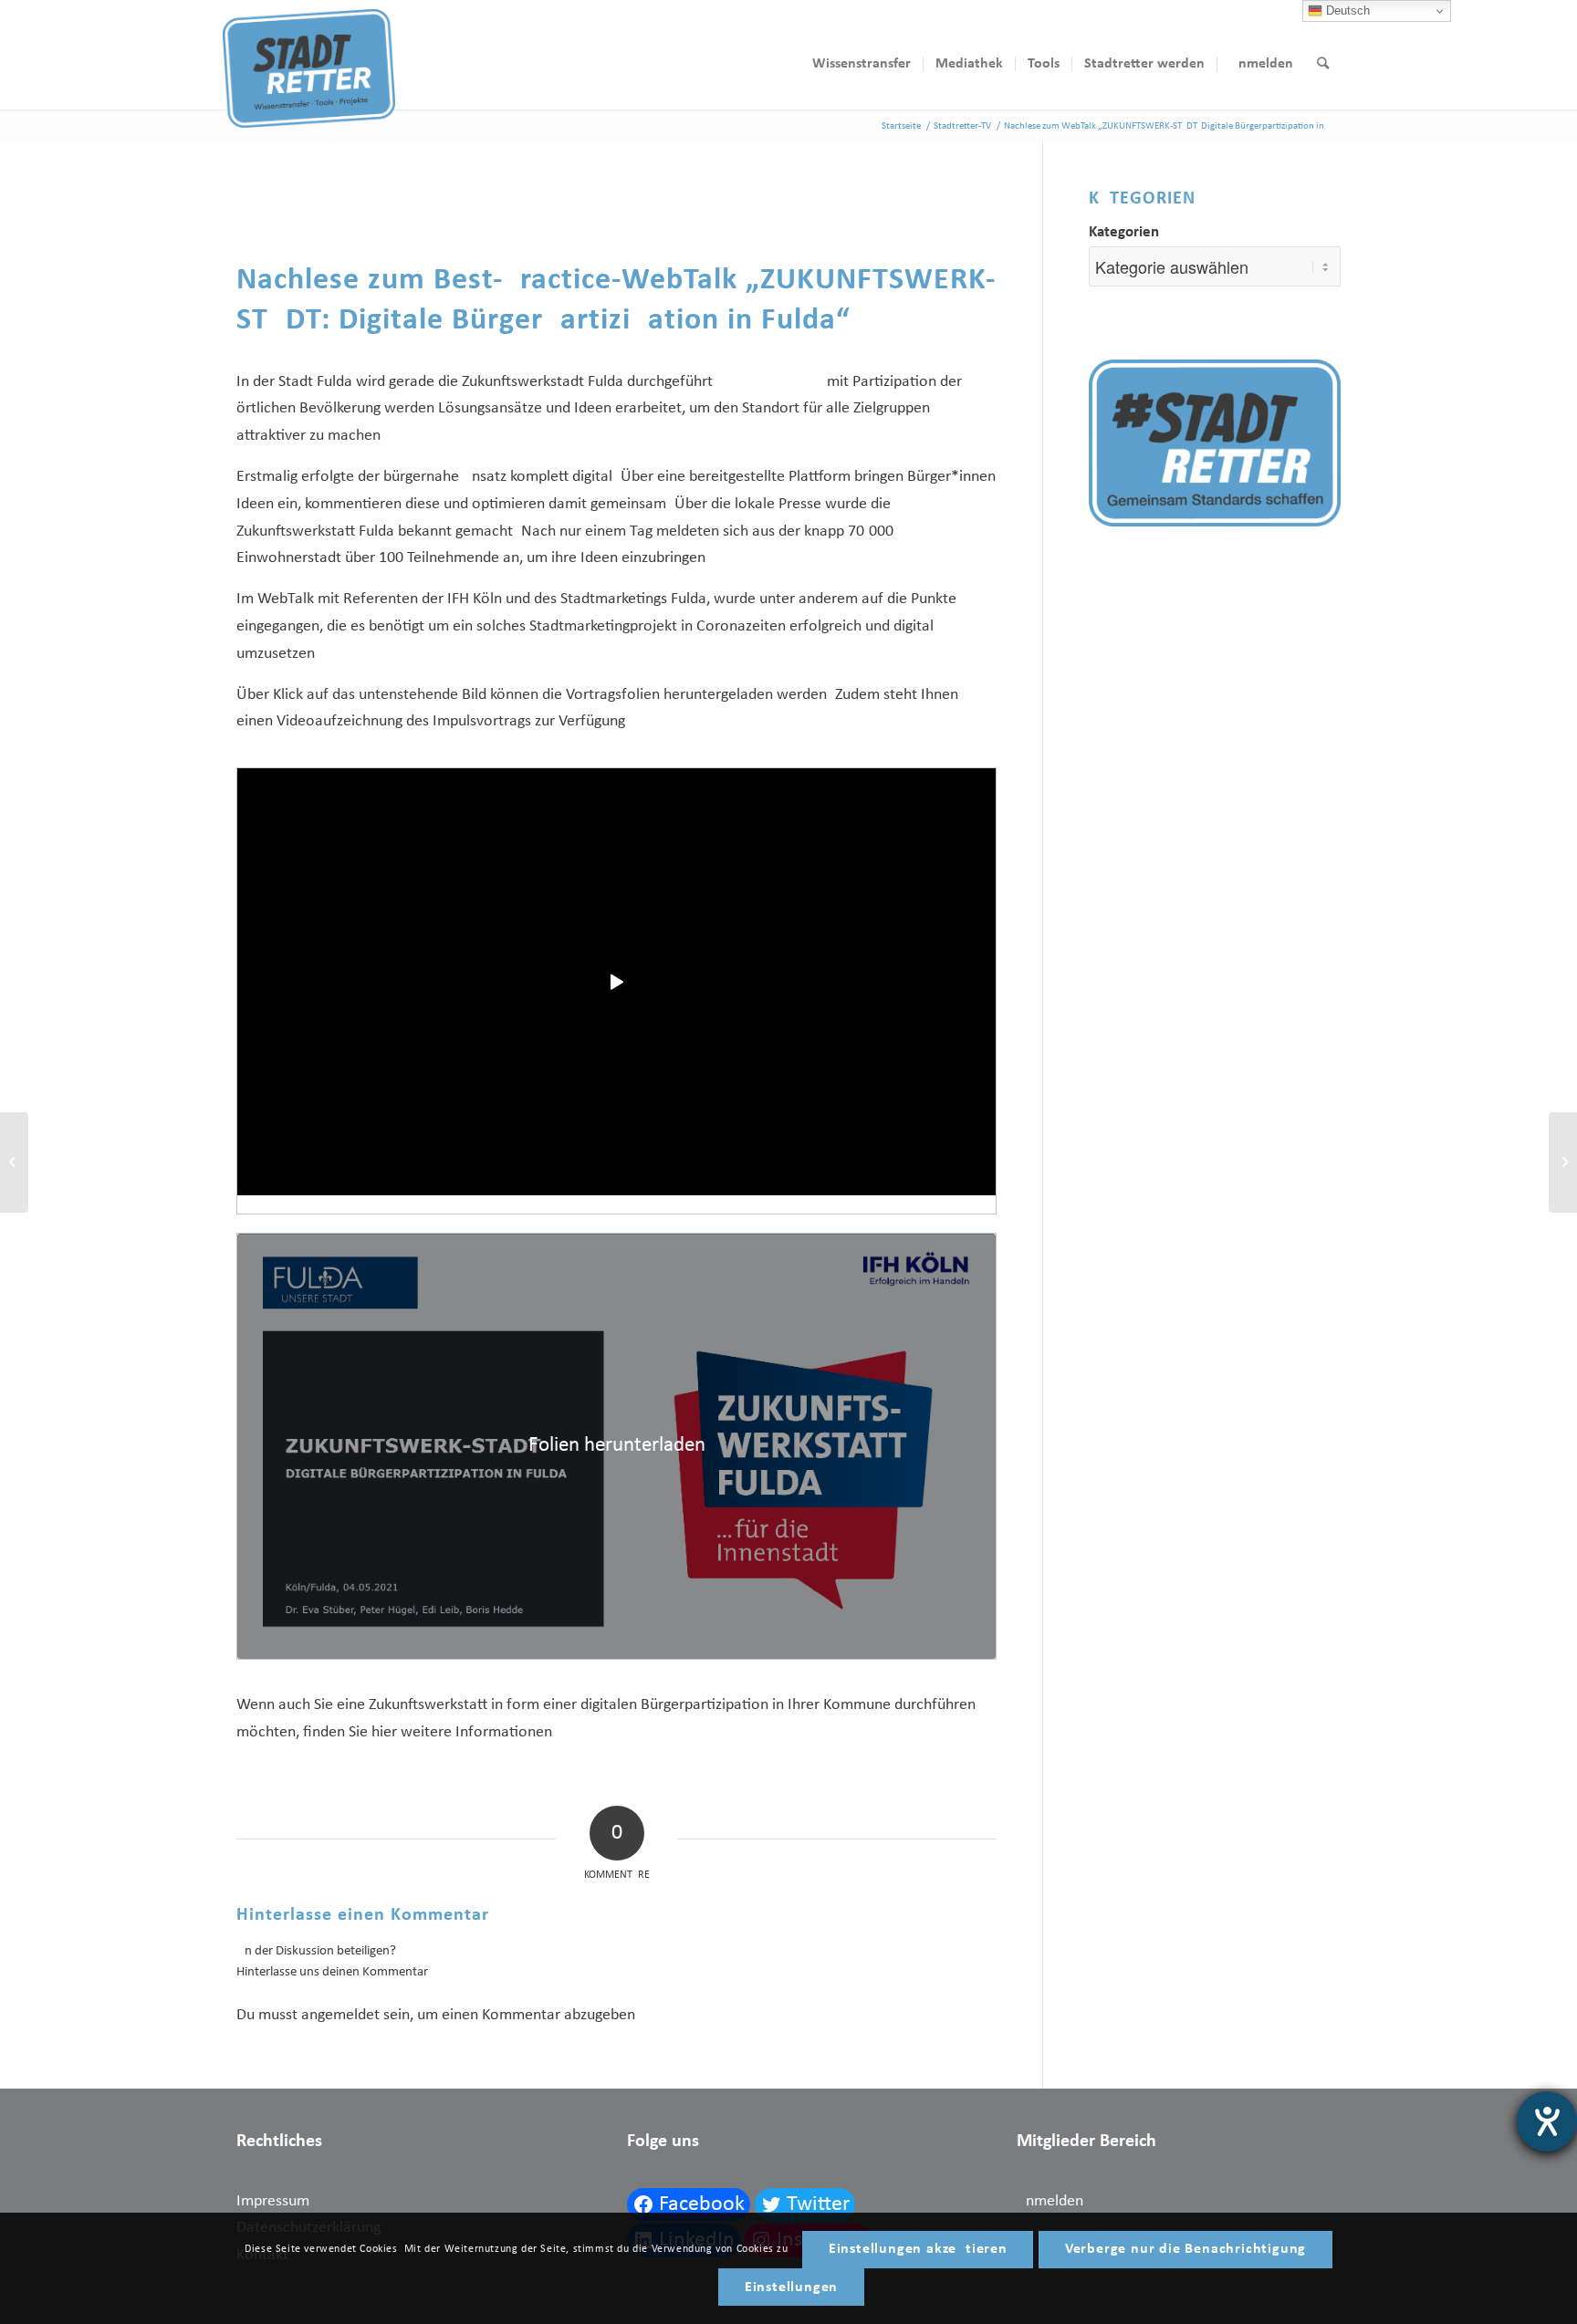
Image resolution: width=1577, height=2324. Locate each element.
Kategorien (1124, 233)
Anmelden (1050, 2201)
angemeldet (340, 2015)
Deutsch (1346, 10)
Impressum (273, 2201)
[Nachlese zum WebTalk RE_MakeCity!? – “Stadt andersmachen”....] (14, 1162)
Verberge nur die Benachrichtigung (1185, 2249)
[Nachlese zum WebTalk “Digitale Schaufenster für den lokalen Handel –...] (1563, 1162)
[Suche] (1323, 64)
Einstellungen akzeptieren (918, 2249)
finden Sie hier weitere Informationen (428, 1732)
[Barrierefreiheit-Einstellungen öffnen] (1547, 2121)
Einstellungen (791, 2288)
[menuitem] (862, 64)
